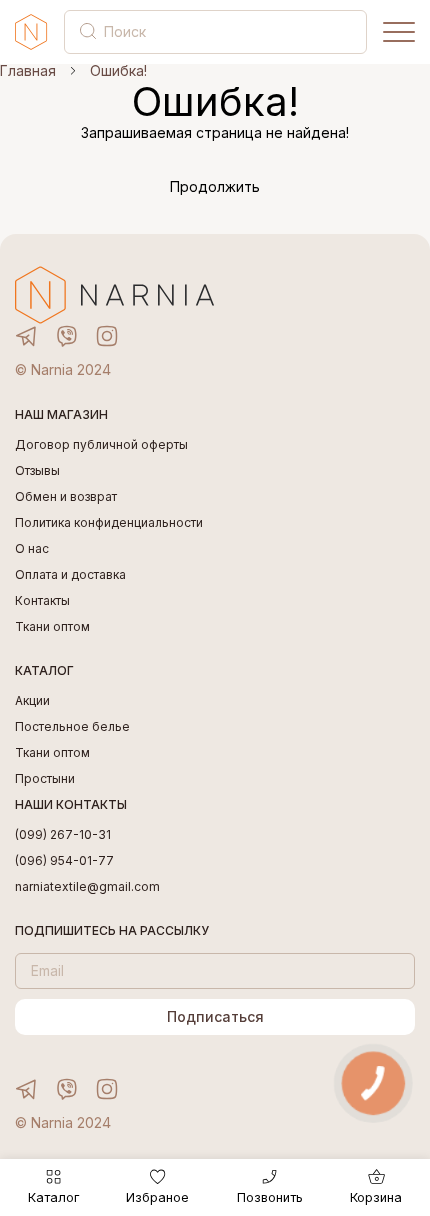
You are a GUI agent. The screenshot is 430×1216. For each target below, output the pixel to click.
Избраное (157, 1197)
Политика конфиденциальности (109, 523)
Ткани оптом (52, 627)
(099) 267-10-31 (63, 835)
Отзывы (37, 471)
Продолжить (215, 187)
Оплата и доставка (70, 575)
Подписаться (215, 1016)
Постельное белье (72, 727)
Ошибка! (118, 71)
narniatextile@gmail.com (87, 887)
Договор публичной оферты (101, 445)
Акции (32, 701)
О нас (32, 549)
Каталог (53, 1197)
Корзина (376, 1197)
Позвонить (270, 1197)
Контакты (42, 601)
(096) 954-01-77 (64, 861)
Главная (28, 71)
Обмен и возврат (66, 497)
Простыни (45, 779)
